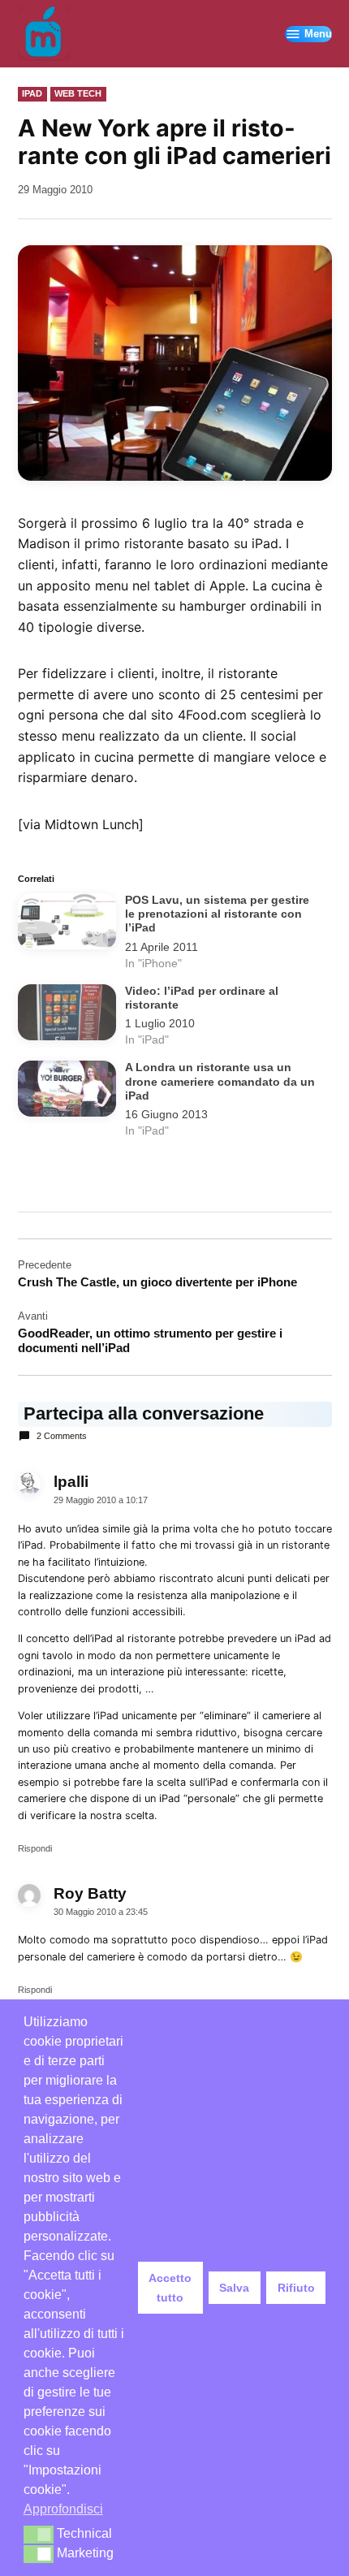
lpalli (71, 1482)
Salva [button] (234, 2288)
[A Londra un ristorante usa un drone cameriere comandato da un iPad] (67, 1092)
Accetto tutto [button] (170, 2288)
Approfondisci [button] (63, 2509)
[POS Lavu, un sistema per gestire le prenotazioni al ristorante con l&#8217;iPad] (67, 925)
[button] (39, 2535)
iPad (32, 93)
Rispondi (35, 1848)
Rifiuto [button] (296, 2288)
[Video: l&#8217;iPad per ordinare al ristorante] (67, 1016)
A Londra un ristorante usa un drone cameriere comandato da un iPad (220, 1082)
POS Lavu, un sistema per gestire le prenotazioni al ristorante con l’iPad (217, 914)
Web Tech (78, 93)
